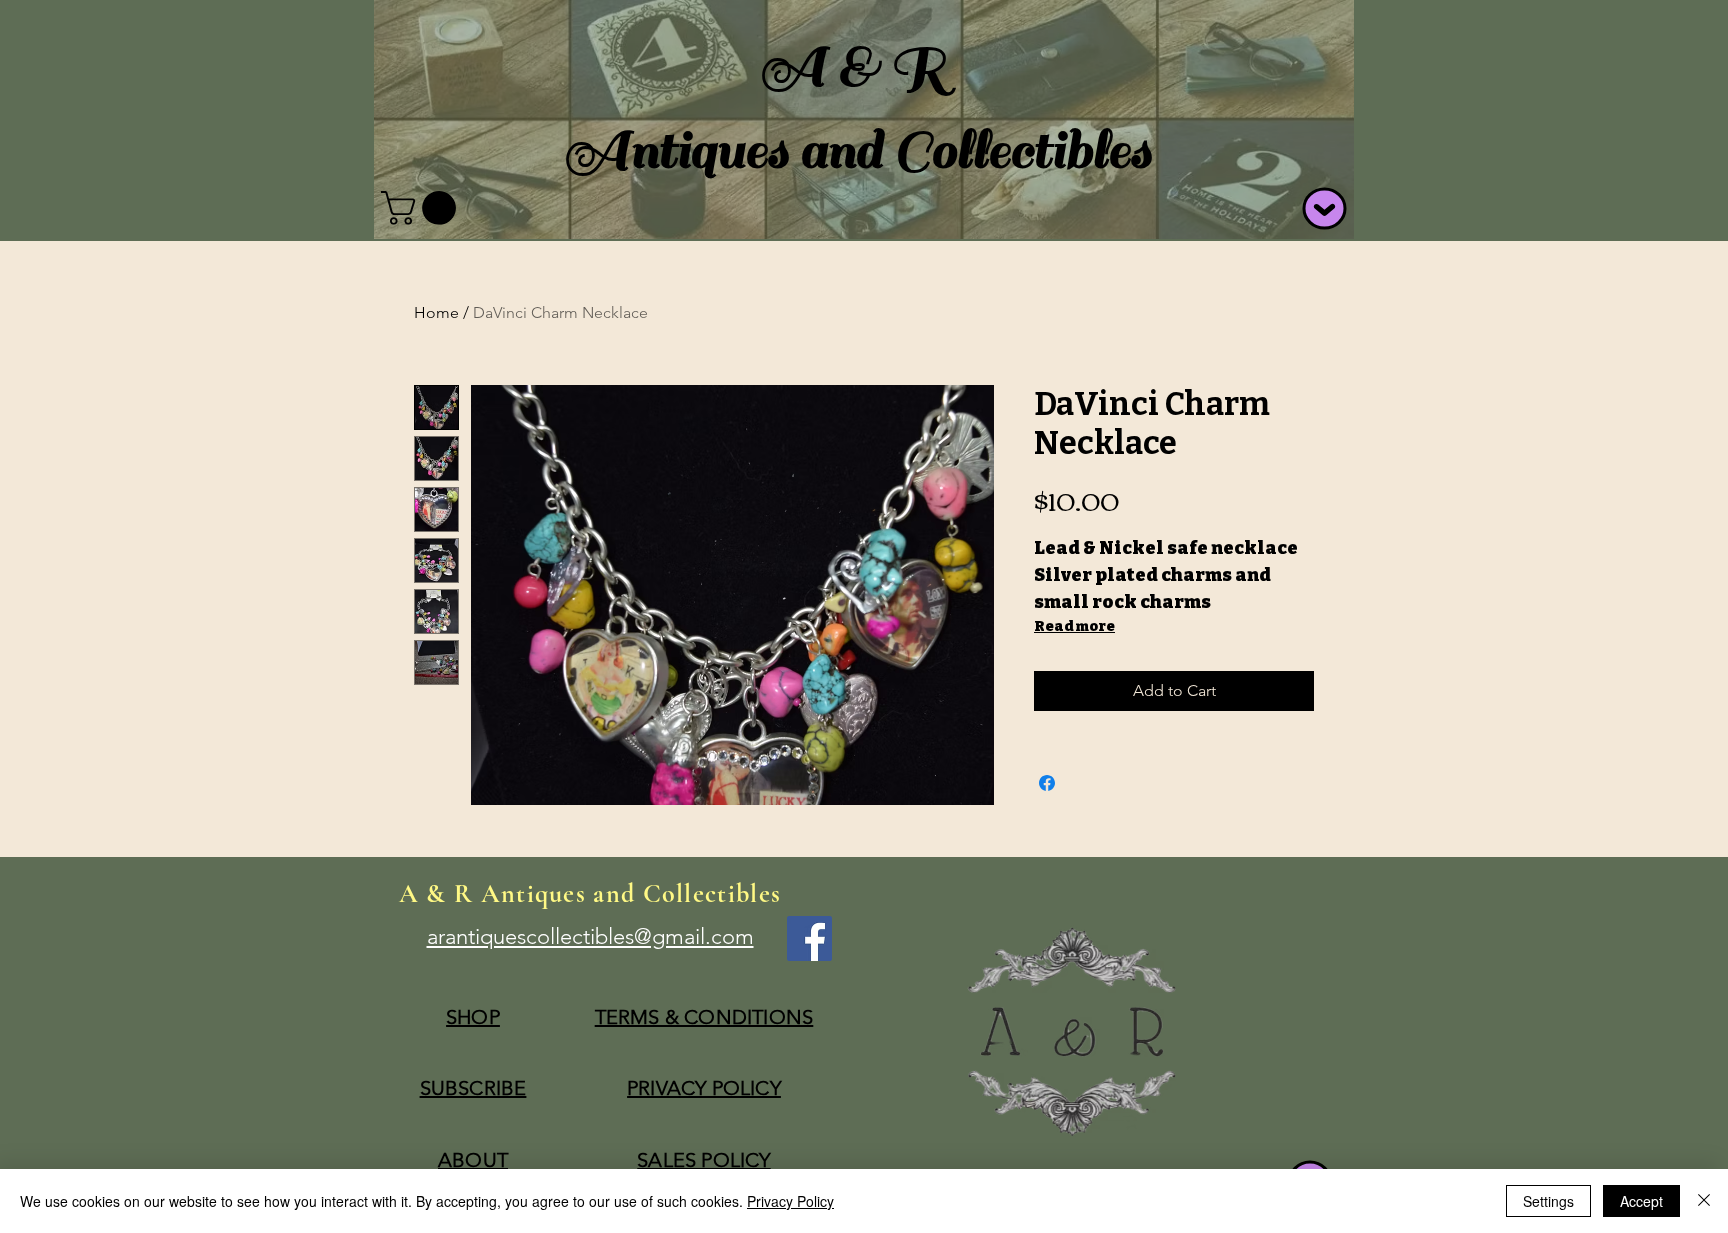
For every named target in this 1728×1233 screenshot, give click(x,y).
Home (436, 312)
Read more (1074, 626)
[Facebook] (809, 938)
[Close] (1704, 1201)
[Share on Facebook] (1047, 783)
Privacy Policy (790, 1201)
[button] (422, 208)
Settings (1548, 1201)
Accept (1641, 1201)
